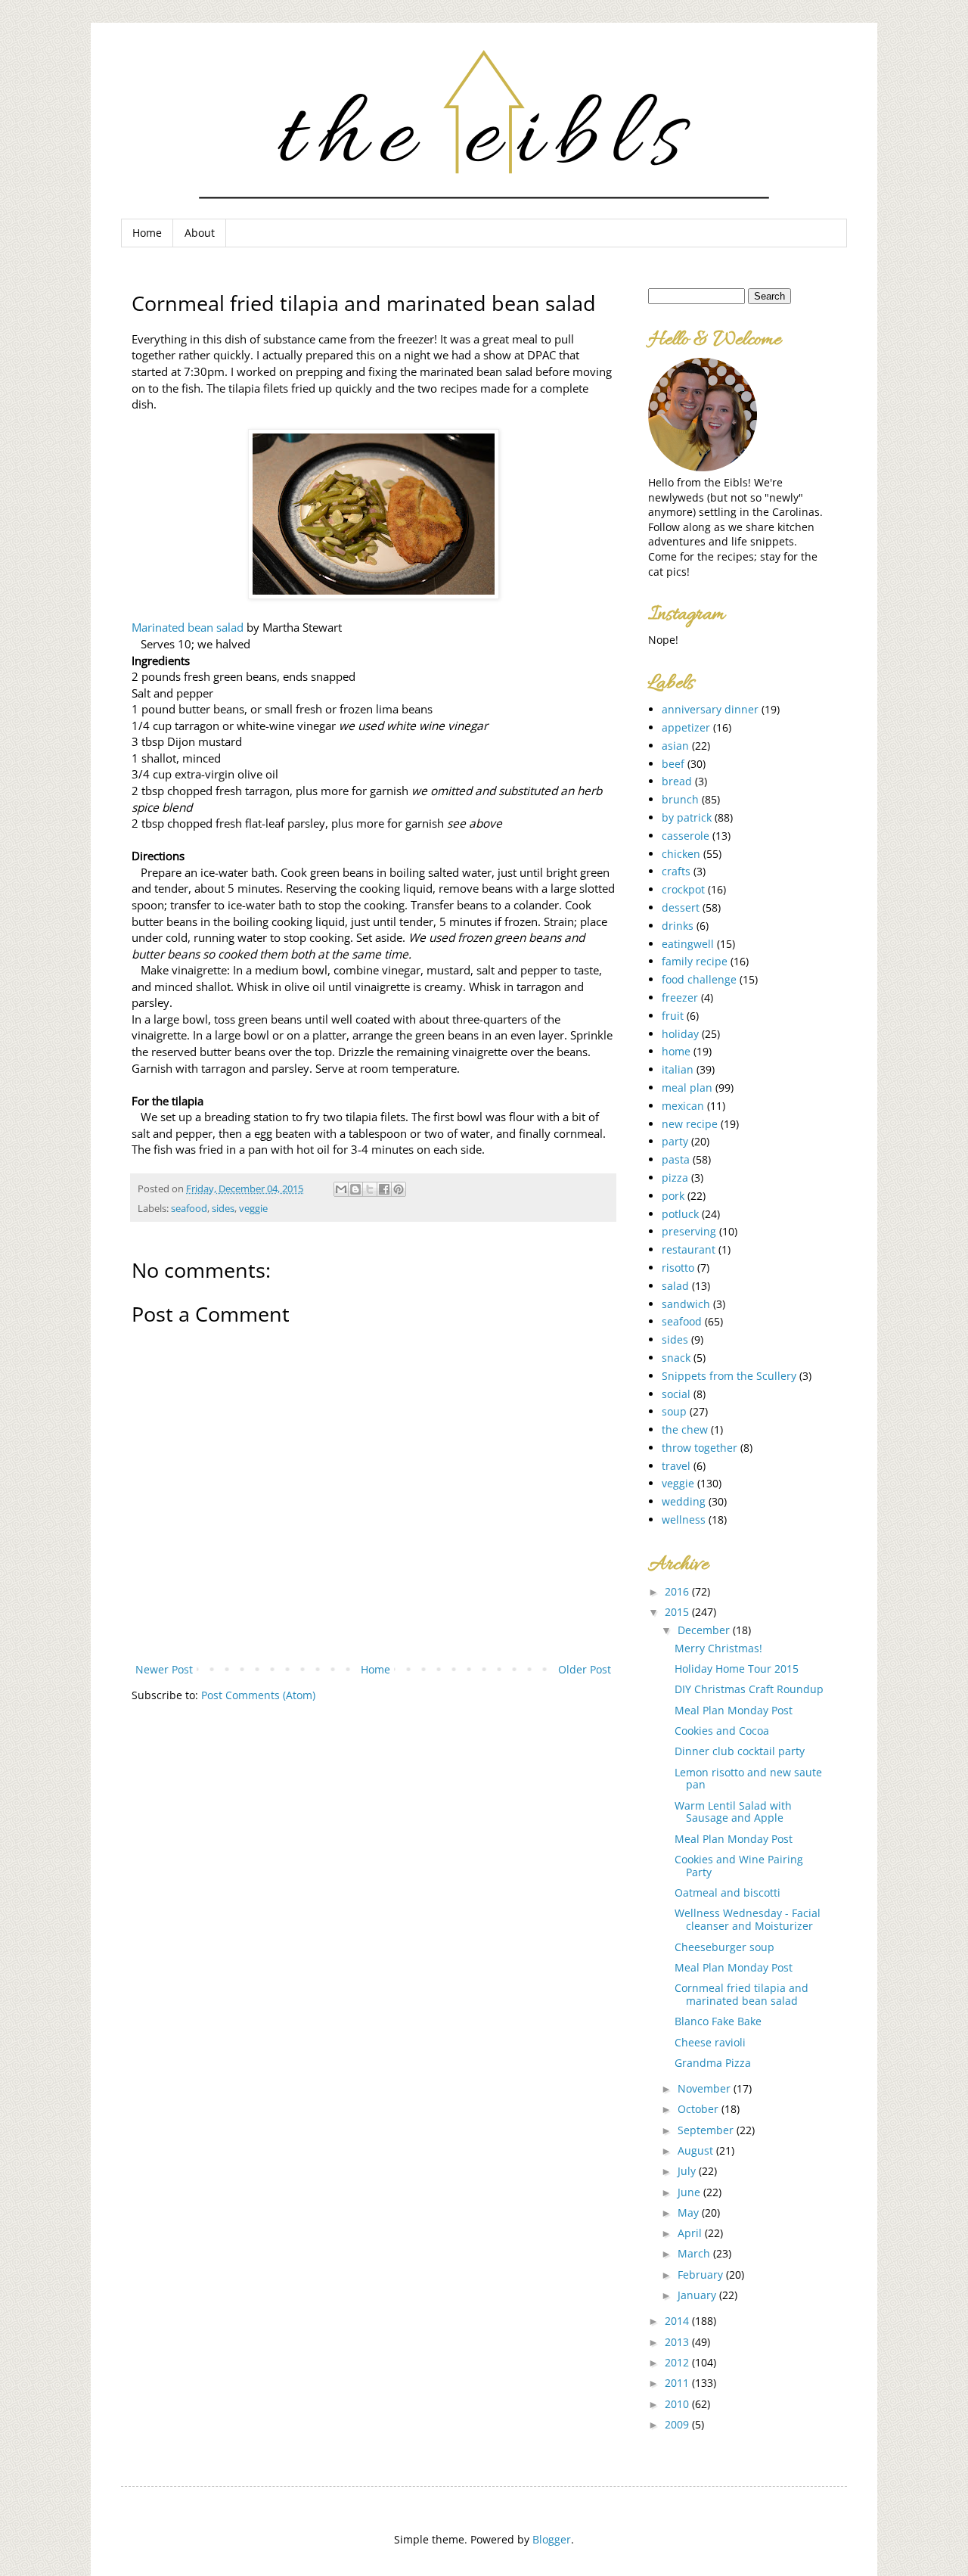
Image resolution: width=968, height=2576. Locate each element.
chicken (681, 854)
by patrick (687, 817)
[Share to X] (370, 1189)
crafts (676, 871)
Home (147, 233)
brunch (680, 799)
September (707, 2130)
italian (678, 1069)
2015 (678, 1612)
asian (675, 746)
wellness (684, 1519)
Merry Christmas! (718, 1648)
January (698, 2295)
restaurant (689, 1249)
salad (675, 1286)
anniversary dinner (710, 709)
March (695, 2253)
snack (676, 1358)
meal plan (687, 1088)
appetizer (686, 727)
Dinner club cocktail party (740, 1751)
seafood (189, 1209)
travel (676, 1466)
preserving (689, 1231)
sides (223, 1209)
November (706, 2088)
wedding (684, 1501)
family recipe (695, 961)
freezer (680, 997)
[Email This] (341, 1189)
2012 (678, 2362)
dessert (681, 907)
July (688, 2171)
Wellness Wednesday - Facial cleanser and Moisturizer (748, 1919)
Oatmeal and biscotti (728, 1892)
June (690, 2192)
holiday (680, 1034)
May (690, 2212)
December (705, 1630)
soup (674, 1411)
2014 (678, 2321)
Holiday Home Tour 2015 (737, 1669)
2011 (678, 2383)
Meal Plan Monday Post (734, 1710)
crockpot (683, 889)
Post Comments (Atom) (258, 1695)
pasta (676, 1159)
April (691, 2233)
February (702, 2275)
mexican (683, 1106)
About (200, 233)
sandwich (686, 1304)
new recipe (690, 1124)
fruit (673, 1016)
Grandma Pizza (713, 2063)
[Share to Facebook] (384, 1189)
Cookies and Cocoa (722, 1731)
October (700, 2109)
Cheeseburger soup (724, 1947)
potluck (680, 1214)
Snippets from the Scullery (729, 1376)
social (676, 1394)
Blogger (552, 2539)
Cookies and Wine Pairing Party (739, 1866)
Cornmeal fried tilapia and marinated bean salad (742, 1994)
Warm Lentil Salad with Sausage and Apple (733, 1812)
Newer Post (164, 1669)
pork (673, 1196)
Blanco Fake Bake (718, 2021)
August (697, 2150)
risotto (678, 1268)
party (675, 1141)
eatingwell (688, 944)
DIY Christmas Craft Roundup (749, 1689)
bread (677, 781)
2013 (678, 2342)
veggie (253, 1209)
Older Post (585, 1669)
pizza (675, 1178)
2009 (678, 2424)
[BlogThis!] (355, 1189)
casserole (686, 836)
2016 (678, 1591)
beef (673, 764)
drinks (678, 926)
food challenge (699, 979)
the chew (685, 1429)
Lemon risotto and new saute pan (748, 1779)
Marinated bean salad (188, 628)
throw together (700, 1448)
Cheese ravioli (710, 2042)
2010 (678, 2404)
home (676, 1051)
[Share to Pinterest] (399, 1189)
